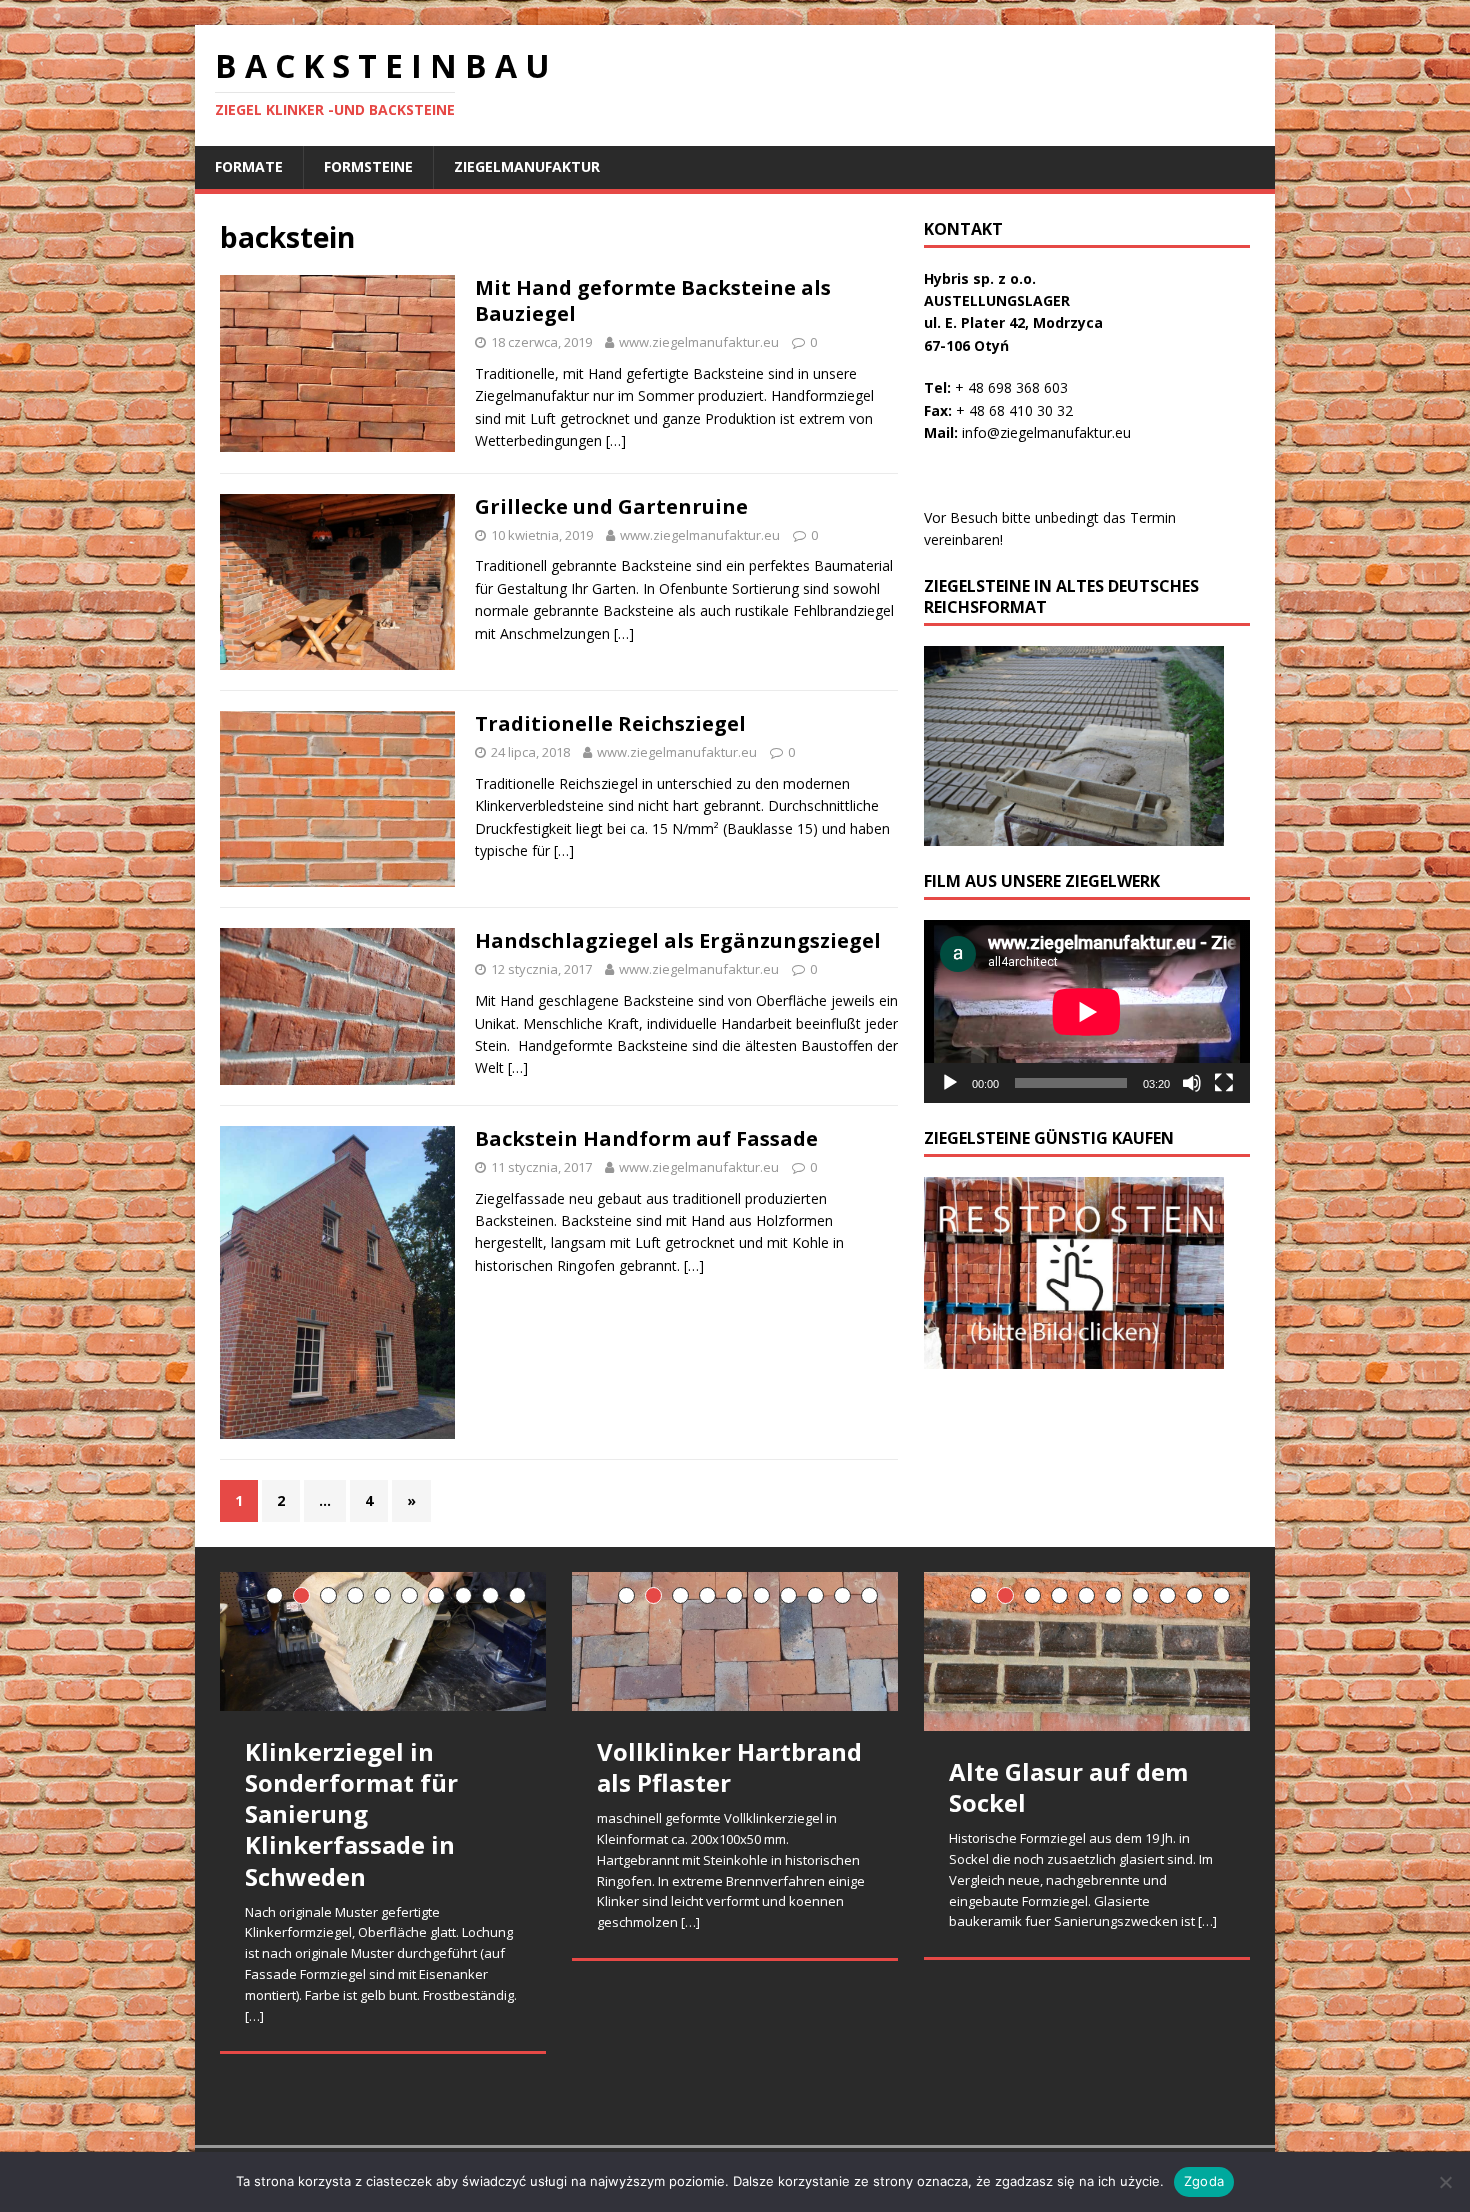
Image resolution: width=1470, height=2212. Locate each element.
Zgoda (1204, 2181)
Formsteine (368, 166)
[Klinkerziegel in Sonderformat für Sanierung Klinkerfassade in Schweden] (383, 1641)
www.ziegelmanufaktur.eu (699, 342)
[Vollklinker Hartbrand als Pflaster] (735, 1641)
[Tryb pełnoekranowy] (1224, 1083)
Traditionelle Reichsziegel (610, 723)
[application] (1087, 1011)
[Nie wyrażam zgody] (1445, 2182)
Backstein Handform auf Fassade (646, 1138)
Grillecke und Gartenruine (611, 506)
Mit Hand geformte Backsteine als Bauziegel (653, 300)
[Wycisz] (1192, 1083)
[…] (616, 440)
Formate (249, 166)
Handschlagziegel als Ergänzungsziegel (678, 940)
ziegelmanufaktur (527, 166)
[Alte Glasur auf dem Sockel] (1087, 1651)
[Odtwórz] (950, 1083)
